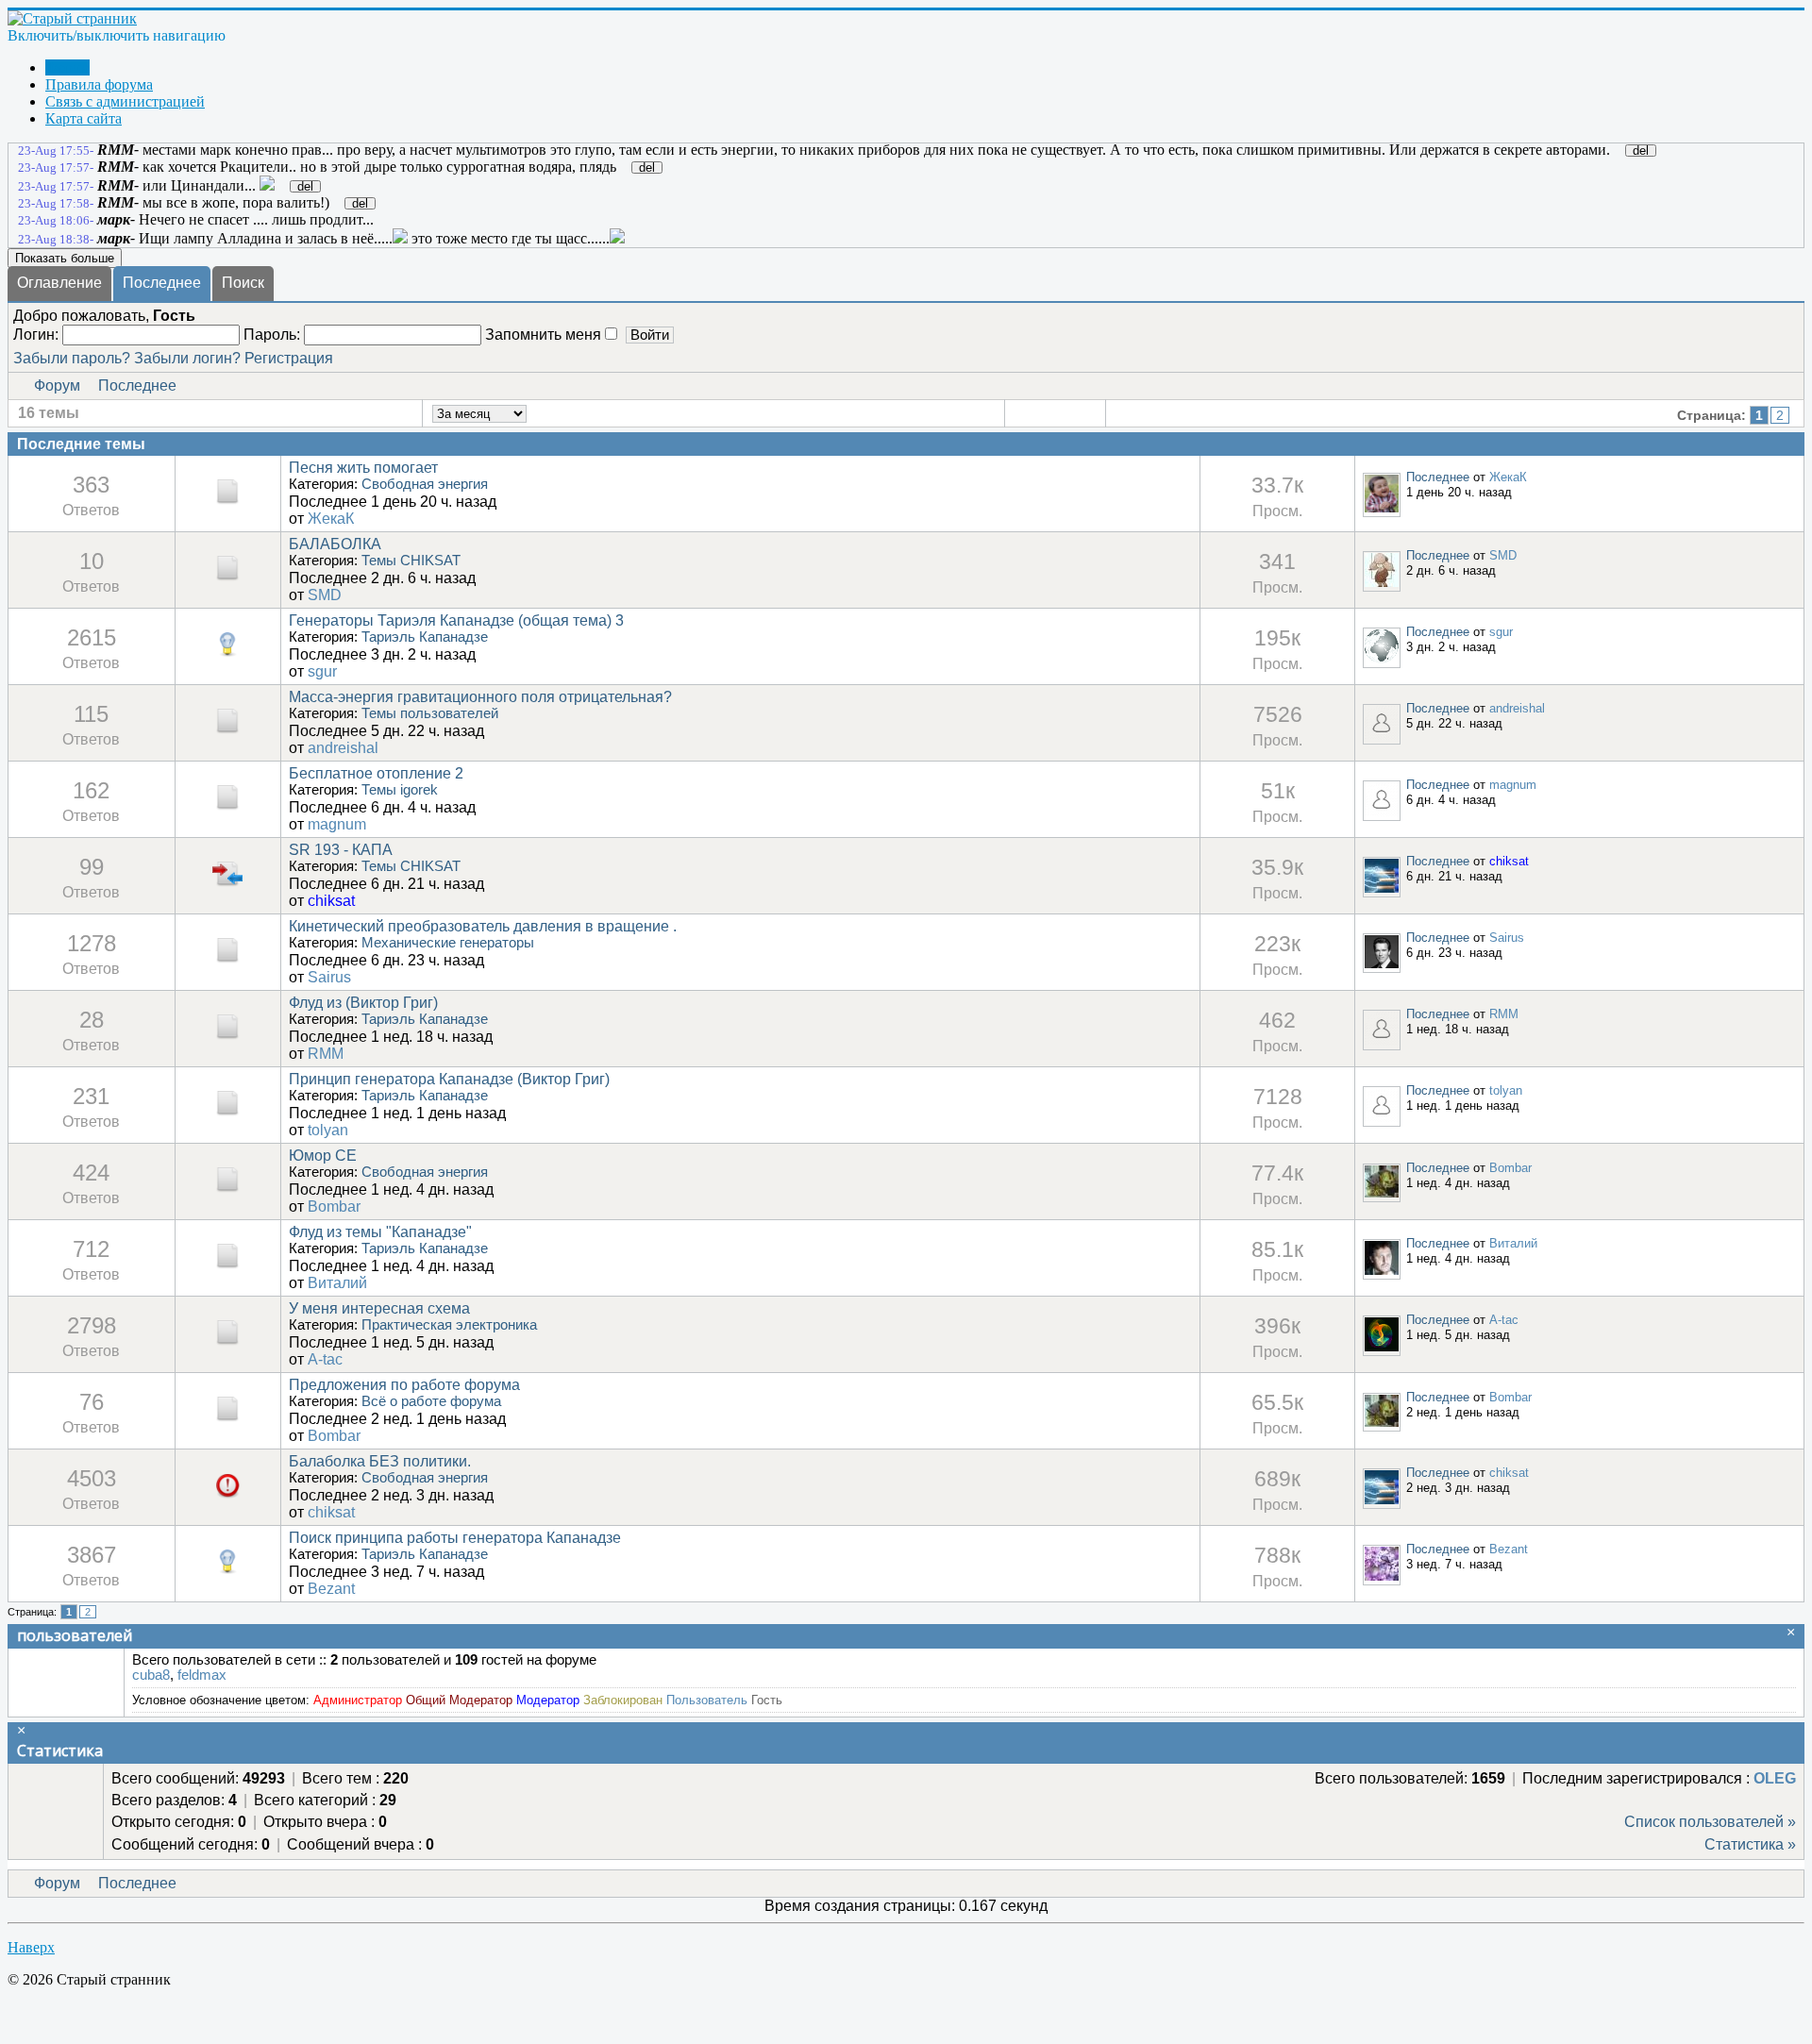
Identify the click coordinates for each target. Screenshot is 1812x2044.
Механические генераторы (448, 943)
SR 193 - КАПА (341, 850)
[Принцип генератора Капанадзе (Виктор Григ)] (227, 1113)
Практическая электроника (449, 1325)
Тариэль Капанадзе (425, 637)
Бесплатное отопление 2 (376, 773)
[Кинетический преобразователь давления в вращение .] (227, 960)
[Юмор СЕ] (227, 1190)
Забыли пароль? (72, 358)
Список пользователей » (1710, 1822)
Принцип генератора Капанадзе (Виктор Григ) (449, 1079)
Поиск (243, 283)
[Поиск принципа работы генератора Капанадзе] (227, 1572)
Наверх (31, 1947)
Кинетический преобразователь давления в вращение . (483, 926)
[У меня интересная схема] (227, 1342)
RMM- (118, 150)
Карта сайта (84, 118)
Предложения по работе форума (404, 1385)
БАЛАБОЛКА (335, 544)
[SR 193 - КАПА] (227, 884)
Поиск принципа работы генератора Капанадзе (455, 1538)
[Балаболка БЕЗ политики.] (227, 1495)
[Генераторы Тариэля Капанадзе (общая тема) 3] (227, 654)
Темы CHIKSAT (411, 561)
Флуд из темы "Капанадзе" (380, 1232)
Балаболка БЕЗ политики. (380, 1461)
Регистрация (289, 358)
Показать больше (65, 258)
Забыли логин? (187, 358)
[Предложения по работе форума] (227, 1419)
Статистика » (1750, 1844)
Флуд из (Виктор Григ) (363, 1003)
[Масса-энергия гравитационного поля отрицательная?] (227, 731)
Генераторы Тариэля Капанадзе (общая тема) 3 (456, 620)
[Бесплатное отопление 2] (227, 807)
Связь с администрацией (125, 101)
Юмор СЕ (323, 1156)
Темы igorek (400, 790)
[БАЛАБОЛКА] (227, 578)
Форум (67, 67)
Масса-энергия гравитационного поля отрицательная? (480, 697)
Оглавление (59, 283)
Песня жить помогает (363, 468)
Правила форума (99, 84)
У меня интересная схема (379, 1308)
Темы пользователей (430, 713)
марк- (116, 219)
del (1641, 151)
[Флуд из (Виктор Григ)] (227, 1037)
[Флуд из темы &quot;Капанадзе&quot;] (227, 1266)
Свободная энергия (425, 484)
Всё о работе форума (431, 1401)
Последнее (162, 283)
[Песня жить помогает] (227, 502)
